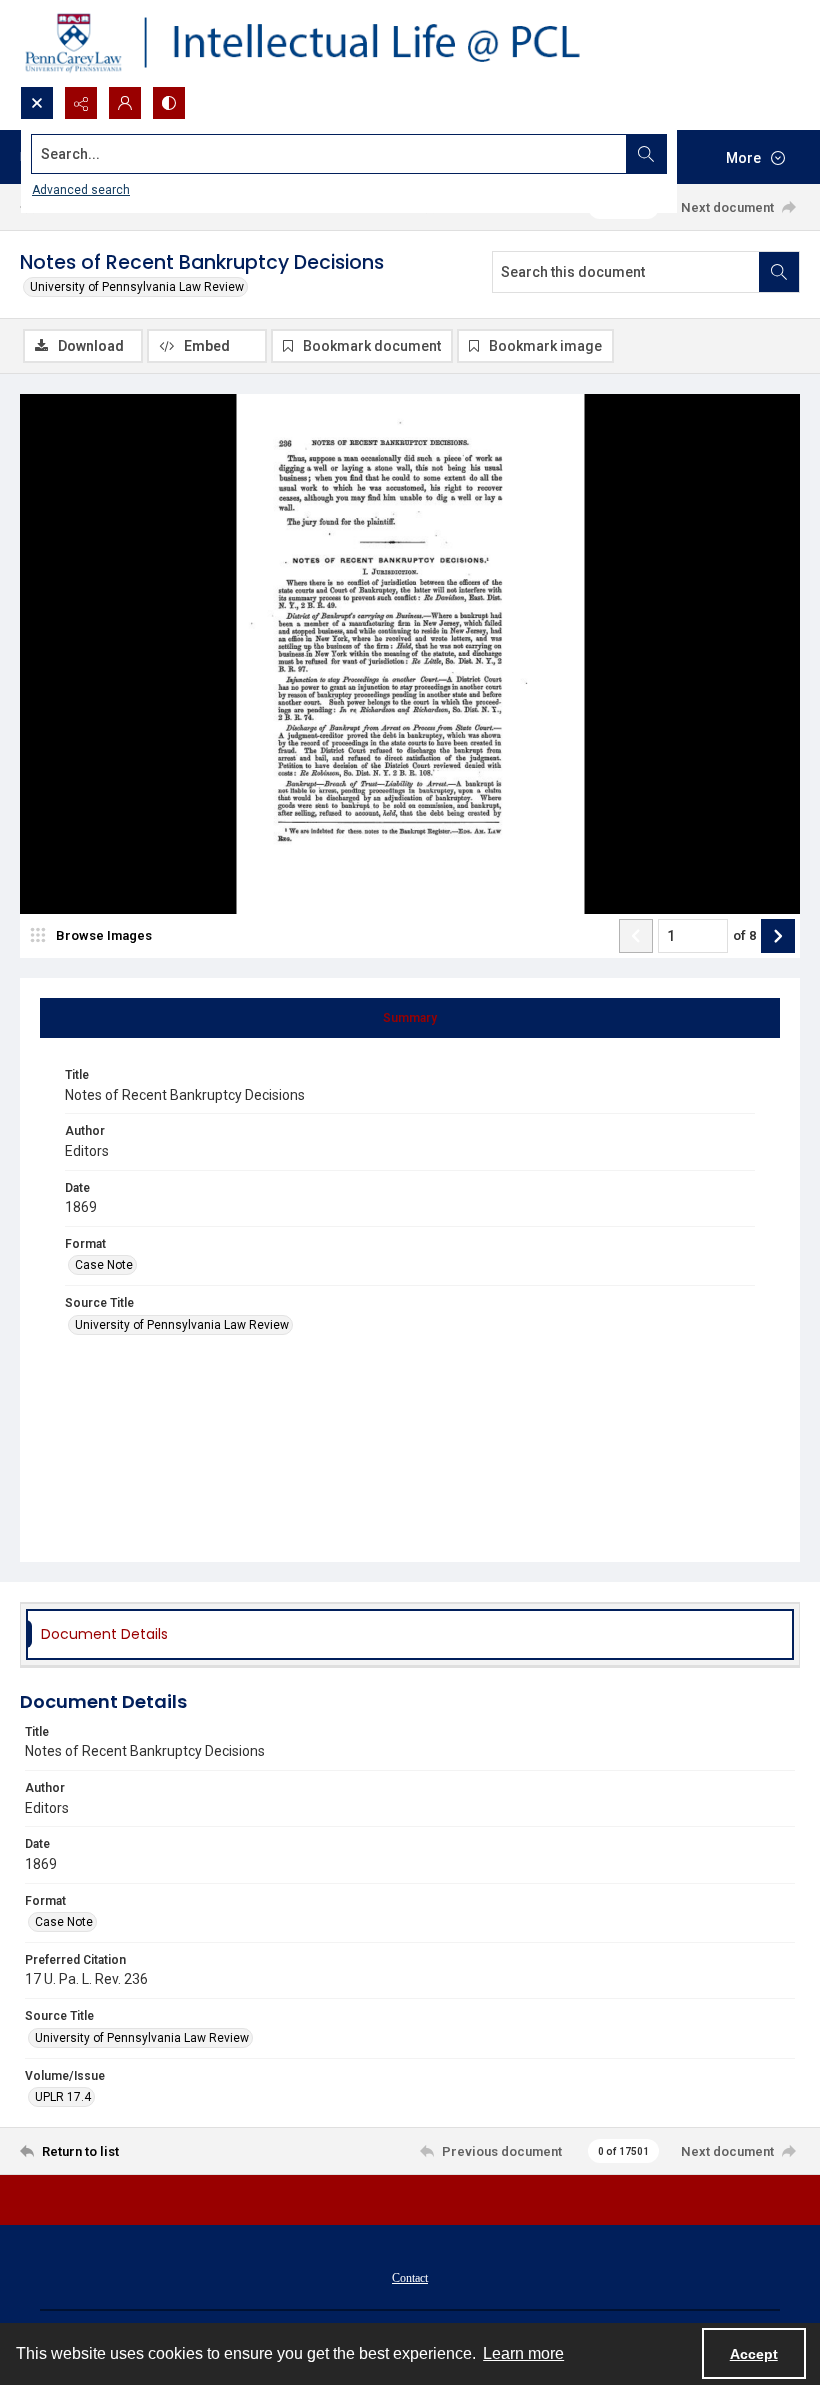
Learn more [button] (523, 2353)
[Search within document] (779, 272)
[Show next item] (778, 936)
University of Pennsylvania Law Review (137, 287)
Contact (410, 2278)
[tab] (410, 1018)
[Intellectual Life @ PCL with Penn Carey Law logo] (320, 43)
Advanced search (81, 190)
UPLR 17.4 (63, 2097)
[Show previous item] (636, 936)
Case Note (104, 1265)
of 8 (744, 935)
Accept (754, 2354)
